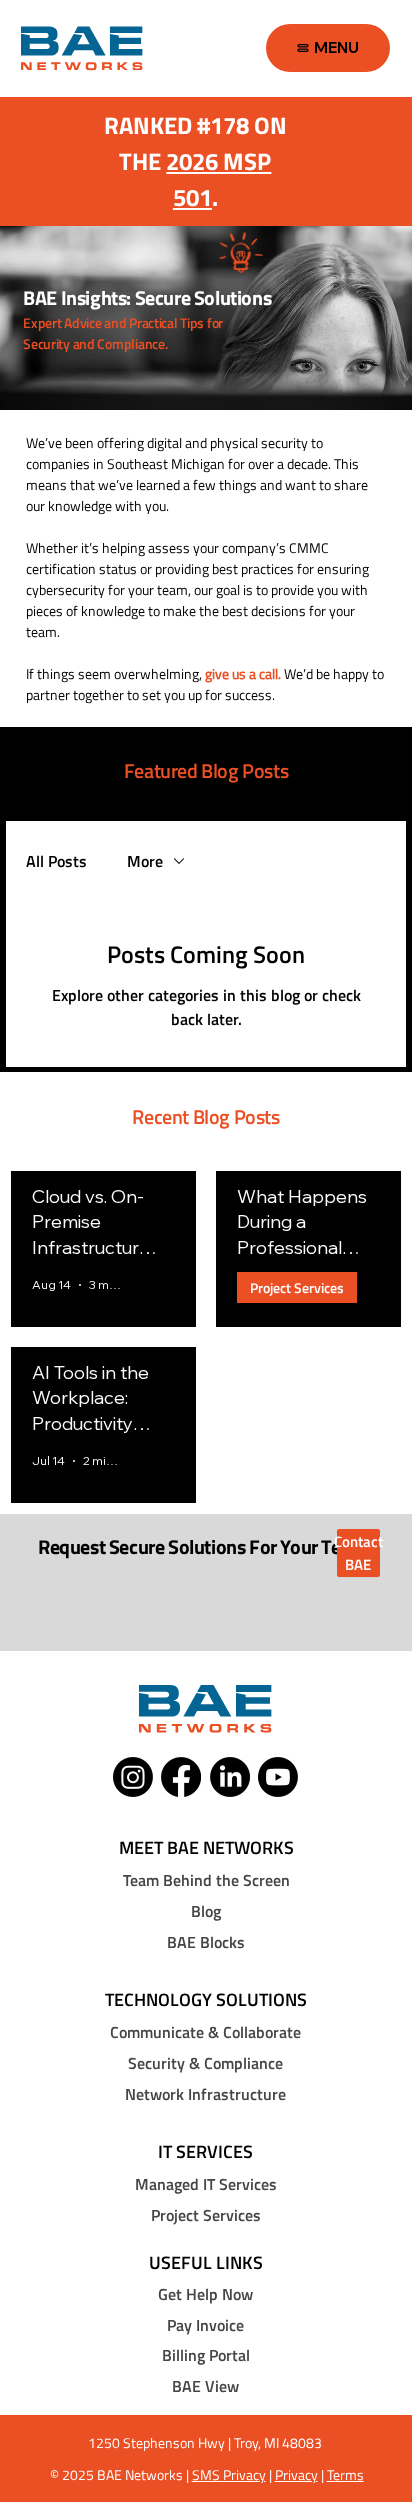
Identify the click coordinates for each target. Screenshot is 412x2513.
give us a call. (243, 673)
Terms (345, 2474)
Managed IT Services (206, 2184)
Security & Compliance (205, 2063)
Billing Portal (206, 2355)
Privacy (296, 2474)
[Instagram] (133, 1777)
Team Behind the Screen (206, 1880)
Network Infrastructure (205, 2094)
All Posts (56, 861)
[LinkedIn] (230, 1777)
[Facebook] (181, 1777)
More (145, 861)
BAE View (205, 2386)
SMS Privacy (229, 2474)
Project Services (297, 1287)
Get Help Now (205, 2294)
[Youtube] (278, 1777)
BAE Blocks (206, 1942)
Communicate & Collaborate (205, 2032)
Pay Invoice (205, 2325)
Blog (206, 1911)
